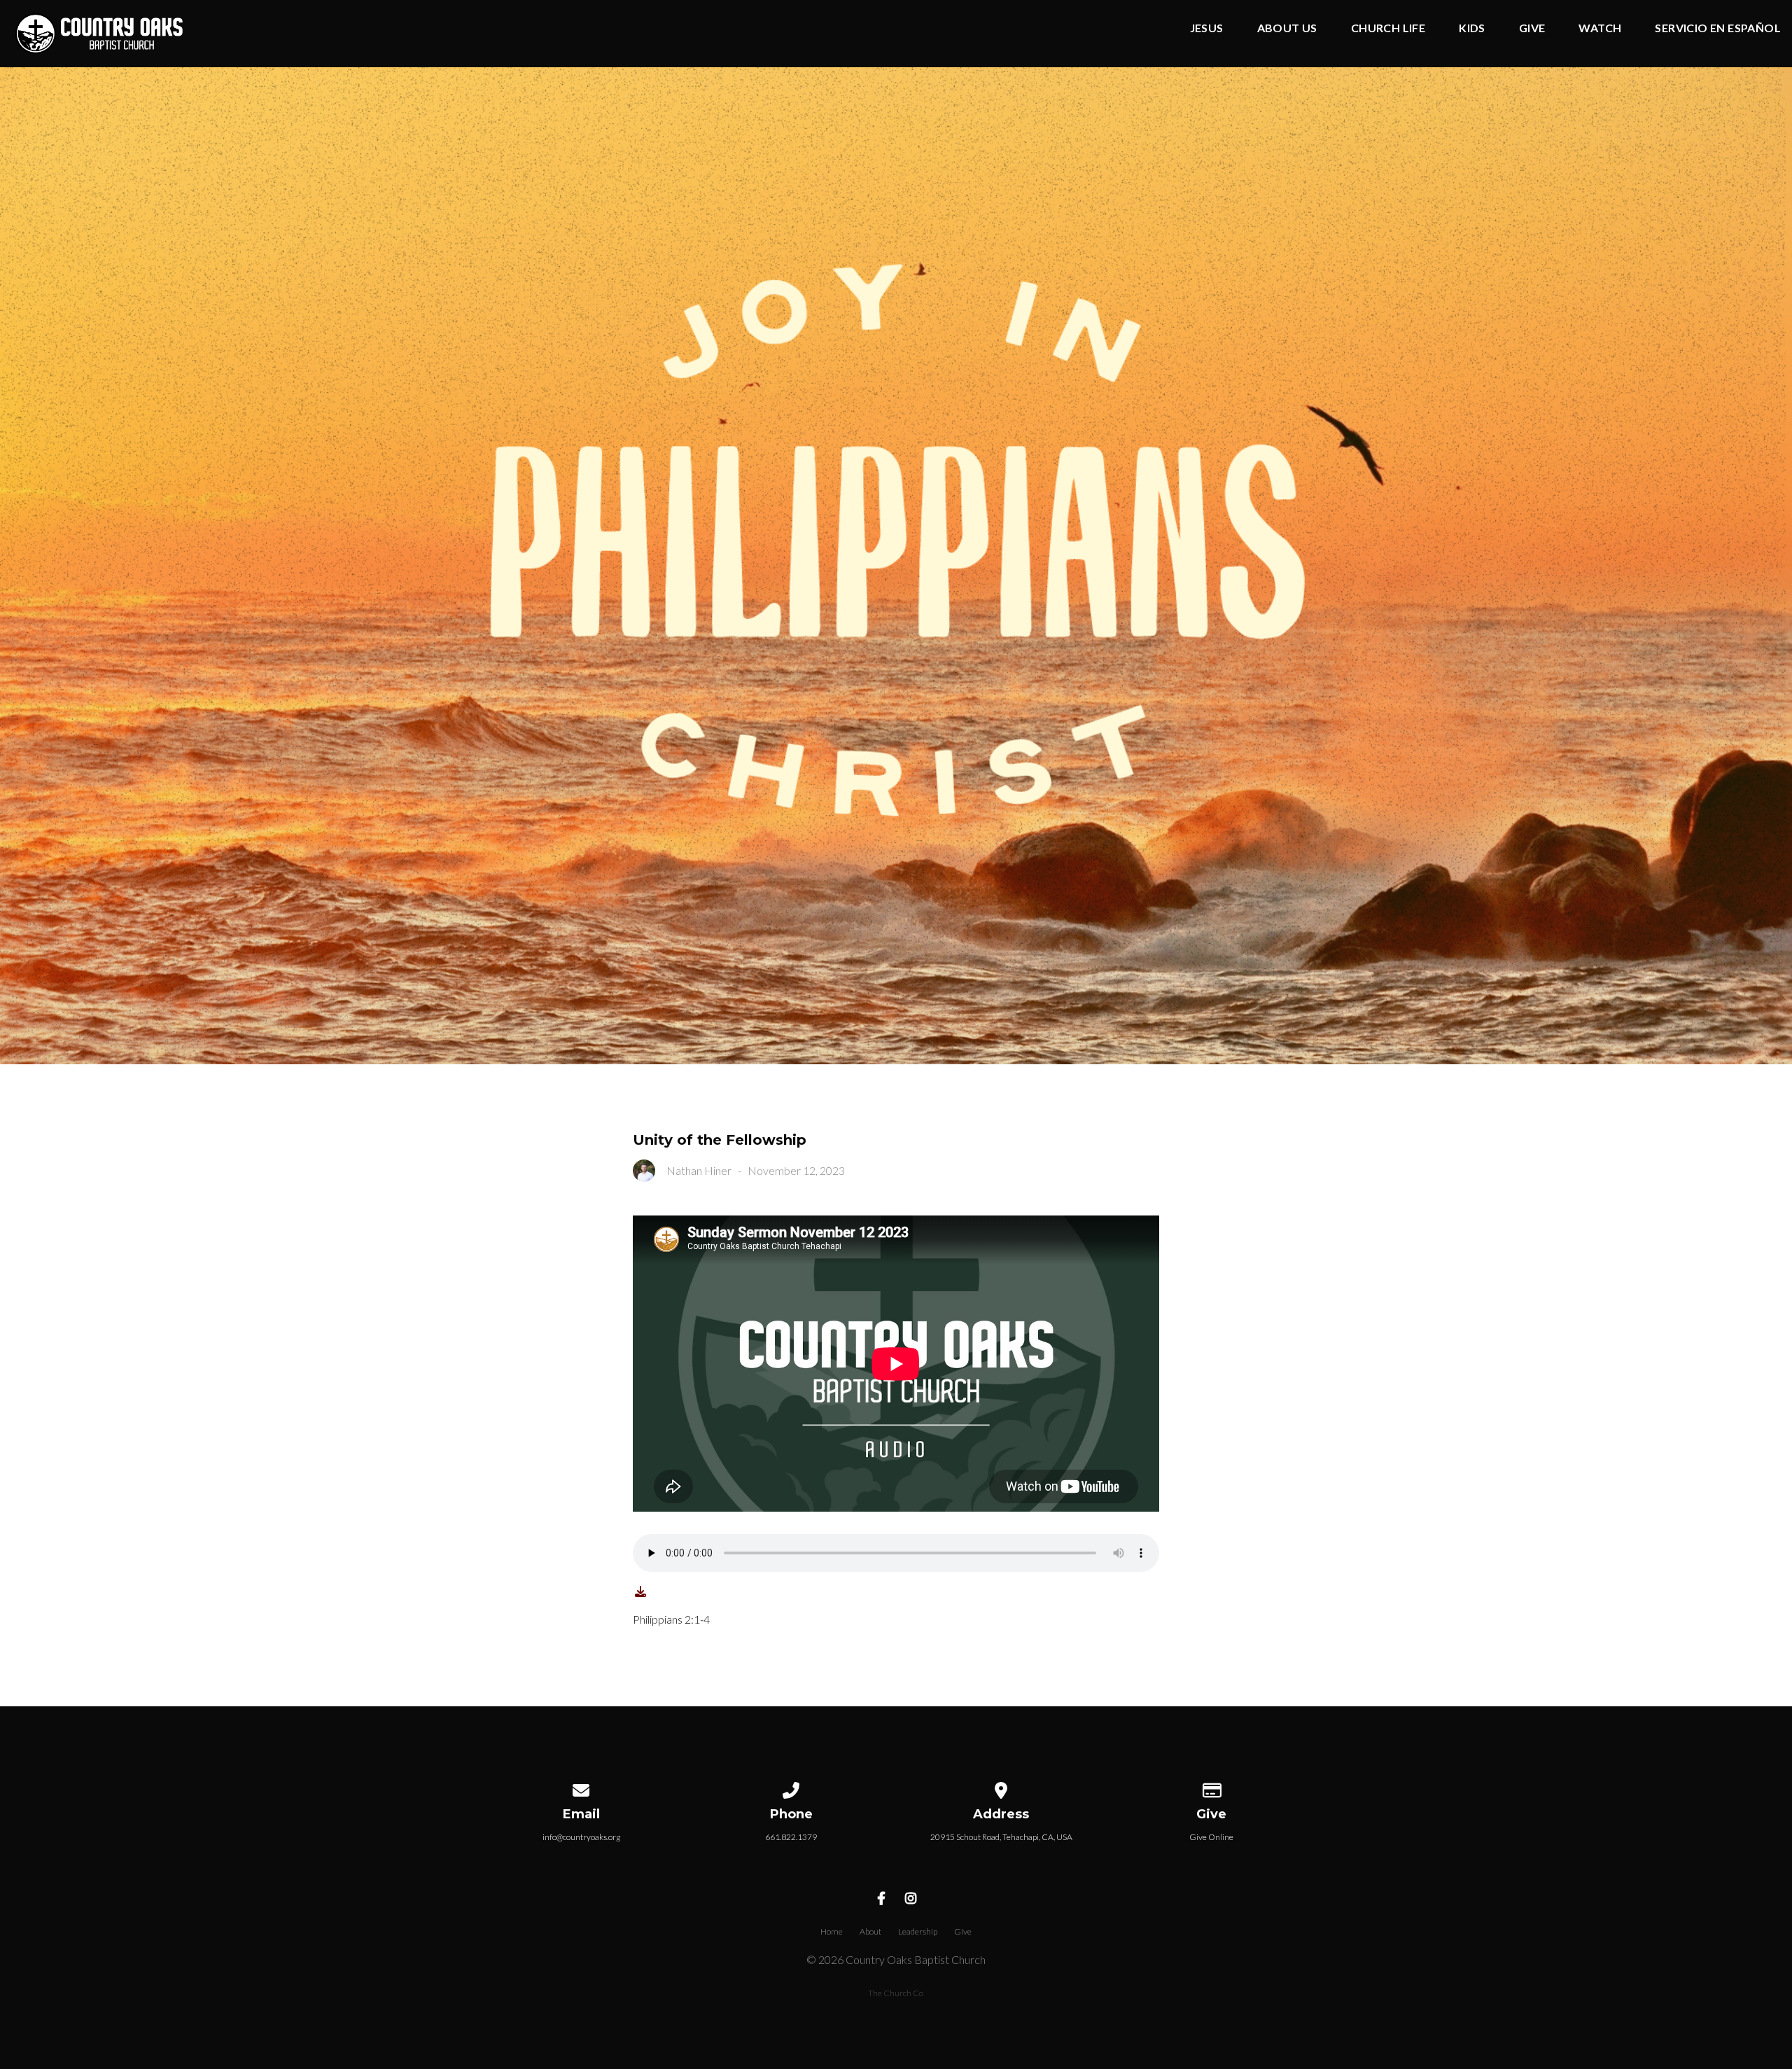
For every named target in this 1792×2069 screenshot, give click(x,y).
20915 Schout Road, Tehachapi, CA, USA (1001, 1837)
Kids (1472, 28)
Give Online (1211, 1837)
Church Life (1388, 28)
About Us (1287, 28)
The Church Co (896, 1993)
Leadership (918, 1931)
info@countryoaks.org (581, 1837)
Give (1532, 28)
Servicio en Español (1718, 28)
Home (832, 1931)
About (870, 1931)
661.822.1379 (791, 1837)
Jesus (1207, 28)
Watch (1600, 28)
